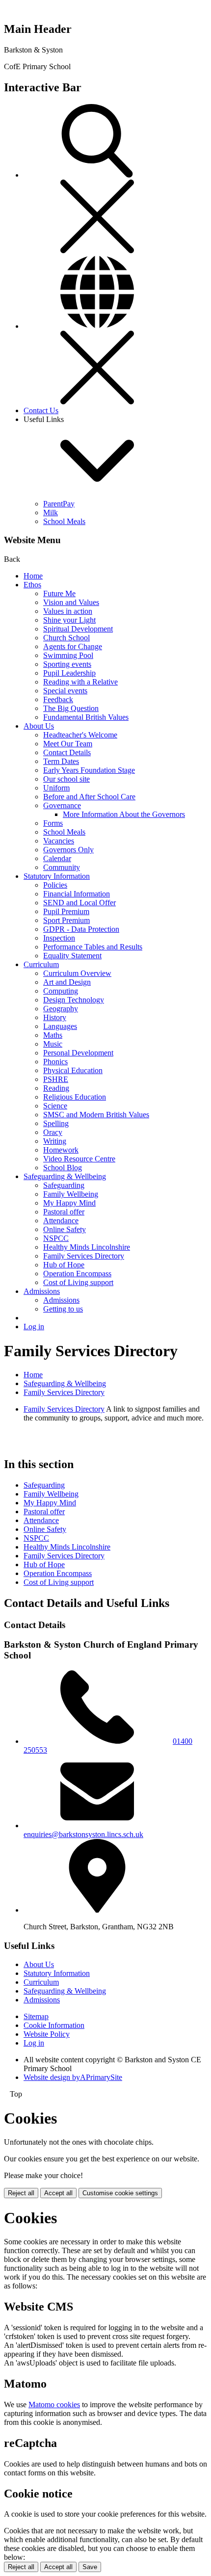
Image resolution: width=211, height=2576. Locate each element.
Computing (61, 991)
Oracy (53, 1132)
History (55, 1017)
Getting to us (63, 1309)
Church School (66, 638)
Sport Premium (66, 920)
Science (55, 1106)
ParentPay (59, 504)
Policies (55, 885)
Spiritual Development (78, 629)
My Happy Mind (69, 1203)
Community (62, 867)
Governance (62, 805)
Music (53, 1044)
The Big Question (71, 708)
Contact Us (41, 410)
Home (33, 576)
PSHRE (56, 1079)
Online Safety (65, 1229)
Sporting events (67, 664)
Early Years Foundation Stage (89, 770)
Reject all (21, 2193)
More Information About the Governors (124, 814)
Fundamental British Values (86, 717)
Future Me (59, 593)
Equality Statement (72, 956)
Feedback (58, 699)
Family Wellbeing (71, 1194)
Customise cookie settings (120, 2193)
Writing (55, 1141)
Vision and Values (71, 602)
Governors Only (68, 850)
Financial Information (77, 894)
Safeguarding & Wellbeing (65, 1176)
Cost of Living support (78, 1282)
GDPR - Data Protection (81, 929)
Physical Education (73, 1070)
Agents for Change (73, 646)
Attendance (61, 1221)
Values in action (68, 611)
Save (90, 2567)
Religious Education (75, 1097)
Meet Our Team (68, 744)
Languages (60, 1026)
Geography (61, 1009)
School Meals (64, 521)
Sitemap (36, 2016)
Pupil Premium (66, 911)
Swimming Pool (68, 655)
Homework (61, 1150)
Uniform (56, 788)
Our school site (66, 779)
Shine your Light (69, 620)
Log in (34, 1327)
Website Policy (47, 2034)
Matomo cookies (54, 2405)
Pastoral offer (64, 1212)
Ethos (32, 585)
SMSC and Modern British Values (96, 1115)
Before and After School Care (89, 797)
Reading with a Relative (80, 682)
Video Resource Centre (79, 1159)
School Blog (63, 1168)
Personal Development (78, 1053)
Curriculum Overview (77, 973)
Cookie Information (54, 2025)
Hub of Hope (64, 1265)
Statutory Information (57, 876)
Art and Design (67, 982)
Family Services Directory (84, 1256)
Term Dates (61, 761)
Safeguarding (64, 1185)
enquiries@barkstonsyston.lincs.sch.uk (83, 1834)
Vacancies (59, 841)
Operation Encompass (77, 1274)
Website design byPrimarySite (73, 2077)
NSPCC (56, 1238)
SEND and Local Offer (79, 903)
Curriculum (41, 964)
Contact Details (67, 752)
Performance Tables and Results (93, 947)
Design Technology (74, 1000)
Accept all (58, 2193)
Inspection (59, 938)
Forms (53, 823)
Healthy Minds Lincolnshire (87, 1247)
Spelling (56, 1123)
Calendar (57, 858)
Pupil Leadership (69, 673)
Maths (53, 1035)
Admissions (42, 1291)
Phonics (55, 1062)
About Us (39, 726)
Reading (56, 1088)
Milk (51, 513)
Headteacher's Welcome (80, 735)
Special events (65, 691)
